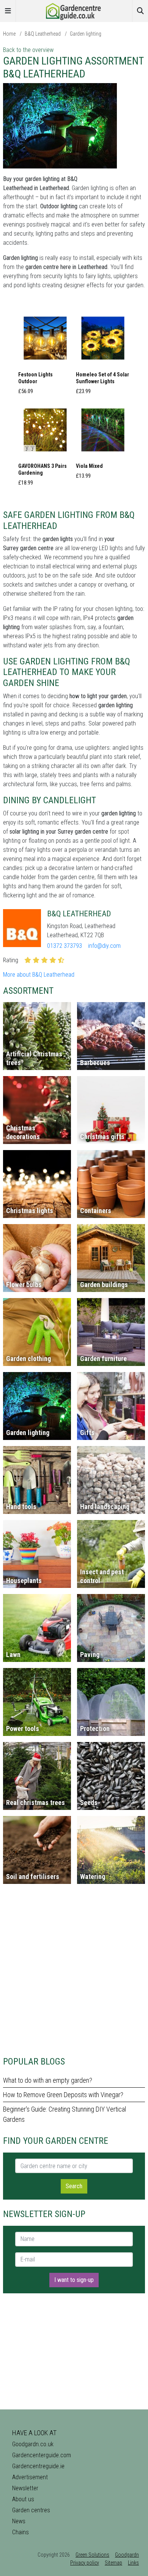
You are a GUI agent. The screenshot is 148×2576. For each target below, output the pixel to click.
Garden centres (31, 2510)
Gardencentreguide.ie (38, 2466)
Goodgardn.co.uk (33, 2444)
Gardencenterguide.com (42, 2455)
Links (133, 2563)
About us (23, 2499)
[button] (45, 355)
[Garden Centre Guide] (74, 10)
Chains (20, 2532)
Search (74, 2186)
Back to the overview (28, 50)
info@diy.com (104, 946)
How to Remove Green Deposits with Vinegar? (63, 2095)
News (19, 2521)
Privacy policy (85, 2563)
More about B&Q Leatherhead (39, 975)
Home (9, 34)
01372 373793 (65, 946)
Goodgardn (127, 2555)
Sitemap (113, 2563)
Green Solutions (92, 2555)
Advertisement (30, 2477)
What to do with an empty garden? (48, 2080)
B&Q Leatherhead (43, 34)
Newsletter (25, 2488)
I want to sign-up (74, 2280)
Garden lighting (86, 34)
